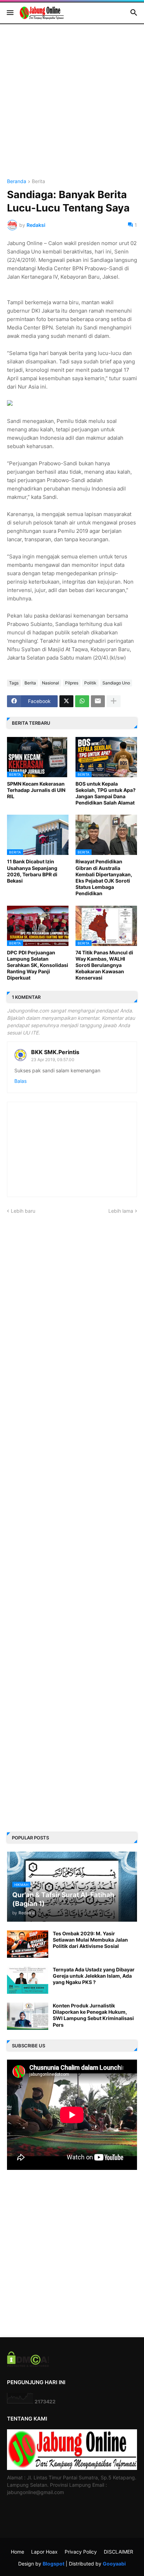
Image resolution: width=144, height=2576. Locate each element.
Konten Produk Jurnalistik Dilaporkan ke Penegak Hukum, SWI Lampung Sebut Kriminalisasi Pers (93, 2015)
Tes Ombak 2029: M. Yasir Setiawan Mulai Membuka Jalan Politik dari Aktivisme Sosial (90, 1940)
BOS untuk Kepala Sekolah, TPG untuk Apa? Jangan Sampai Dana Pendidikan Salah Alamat (106, 793)
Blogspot (53, 2564)
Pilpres (72, 683)
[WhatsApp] (82, 701)
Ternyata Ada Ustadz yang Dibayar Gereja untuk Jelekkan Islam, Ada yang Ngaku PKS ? (94, 1976)
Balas (20, 1081)
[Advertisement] (72, 107)
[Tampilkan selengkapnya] (114, 701)
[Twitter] (66, 701)
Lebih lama (121, 1211)
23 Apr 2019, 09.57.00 (53, 1060)
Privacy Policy (81, 2552)
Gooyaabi (114, 2564)
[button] (10, 13)
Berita (38, 182)
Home (17, 2552)
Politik (90, 683)
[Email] (98, 701)
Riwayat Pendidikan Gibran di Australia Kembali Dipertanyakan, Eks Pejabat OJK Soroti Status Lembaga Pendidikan (104, 877)
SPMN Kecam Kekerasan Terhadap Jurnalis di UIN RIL (36, 790)
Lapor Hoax (44, 2552)
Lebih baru (23, 1211)
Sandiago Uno (116, 683)
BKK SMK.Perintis (55, 1052)
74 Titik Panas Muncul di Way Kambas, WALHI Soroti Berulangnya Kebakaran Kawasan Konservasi (104, 965)
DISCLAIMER (118, 2552)
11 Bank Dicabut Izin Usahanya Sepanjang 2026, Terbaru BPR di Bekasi (32, 871)
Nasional (51, 683)
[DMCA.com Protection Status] (28, 2365)
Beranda (17, 182)
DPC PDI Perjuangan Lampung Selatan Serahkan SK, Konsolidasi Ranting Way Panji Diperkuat (38, 965)
